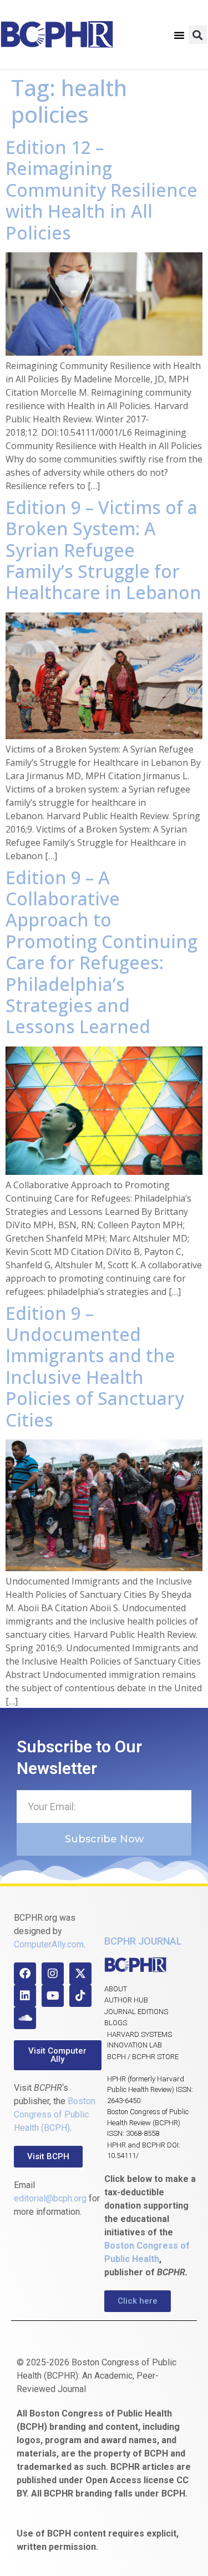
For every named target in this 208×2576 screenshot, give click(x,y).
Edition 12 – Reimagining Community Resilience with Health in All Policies (102, 190)
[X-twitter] (80, 1974)
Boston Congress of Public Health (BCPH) (55, 2114)
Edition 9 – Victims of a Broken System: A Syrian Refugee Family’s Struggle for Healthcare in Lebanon (103, 550)
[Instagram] (53, 1974)
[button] (179, 35)
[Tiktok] (80, 1996)
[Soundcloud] (25, 2018)
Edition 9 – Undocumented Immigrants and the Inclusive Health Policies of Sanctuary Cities (95, 1366)
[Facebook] (25, 1974)
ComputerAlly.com (49, 1944)
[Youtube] (53, 1996)
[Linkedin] (25, 1996)
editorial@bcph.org (50, 2198)
